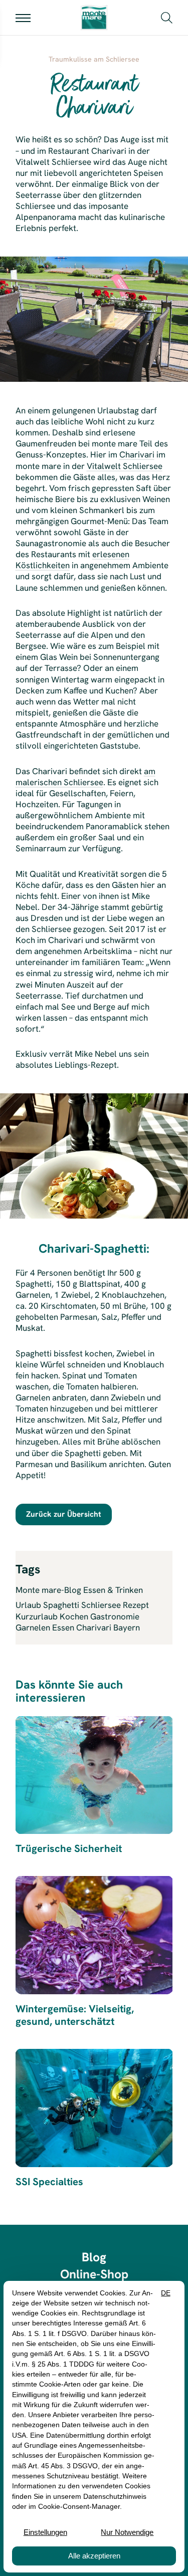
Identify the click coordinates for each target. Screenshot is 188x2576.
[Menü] (23, 18)
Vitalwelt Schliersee (125, 466)
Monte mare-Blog (48, 1590)
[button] (167, 17)
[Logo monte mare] (94, 18)
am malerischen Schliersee (85, 777)
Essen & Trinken (113, 1590)
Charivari (137, 454)
